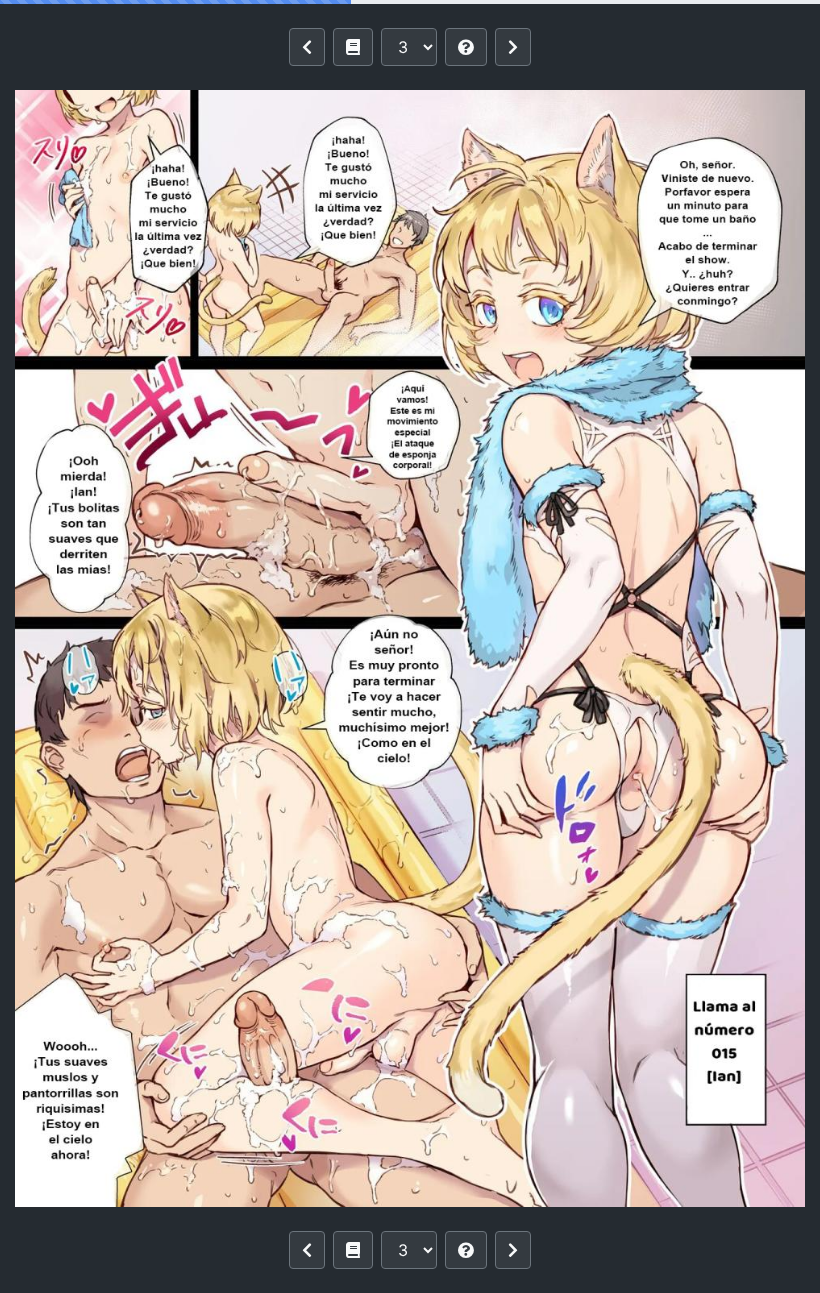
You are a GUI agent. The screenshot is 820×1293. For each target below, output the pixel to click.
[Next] (513, 47)
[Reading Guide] (466, 47)
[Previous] (307, 47)
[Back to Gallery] (353, 47)
